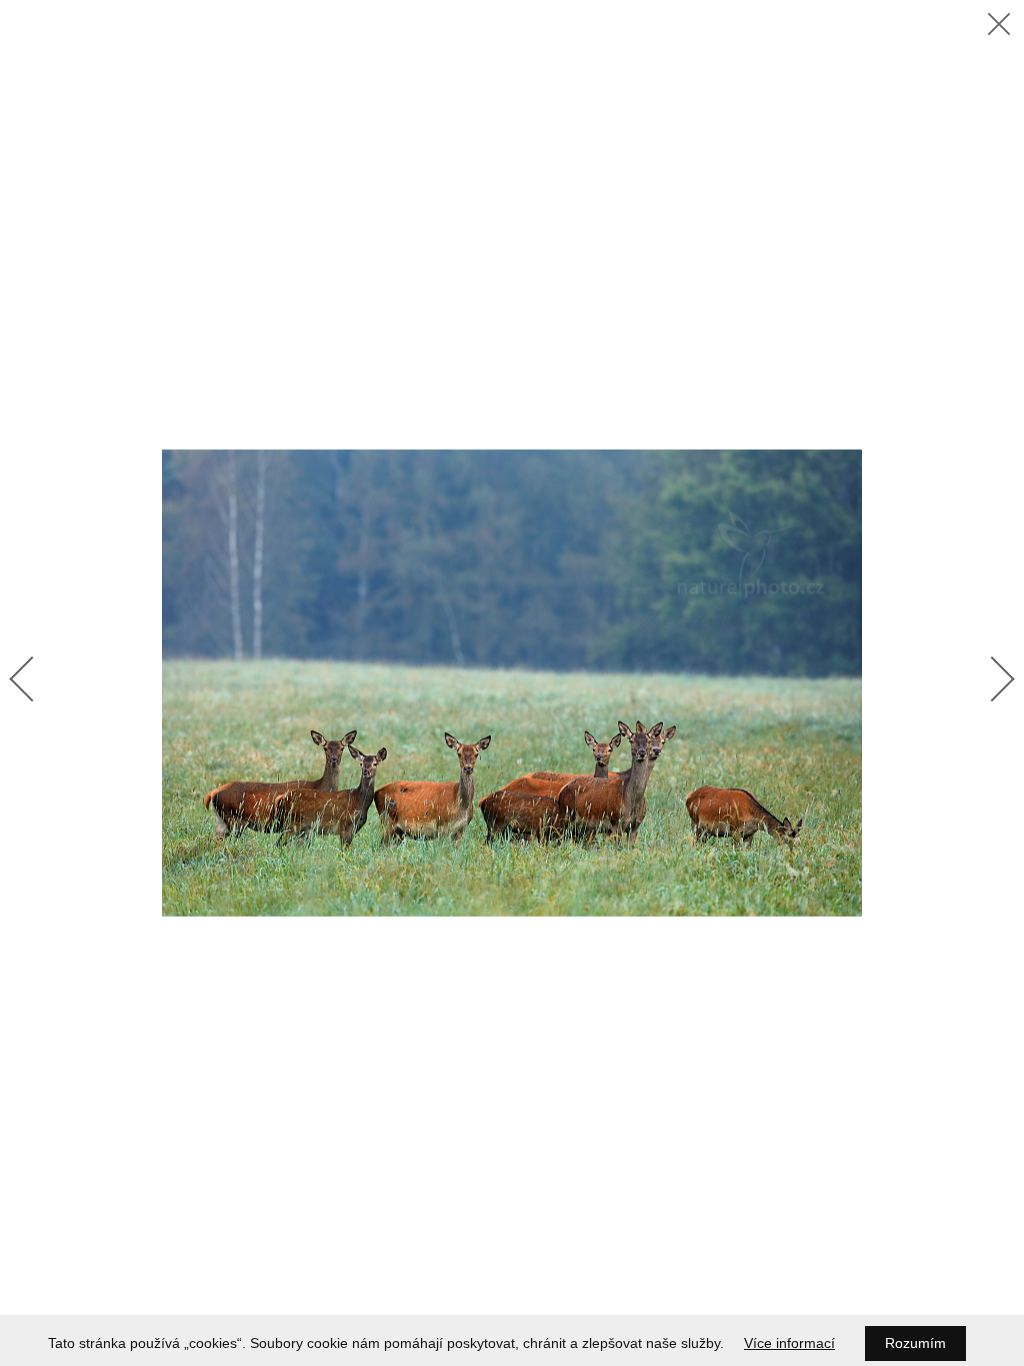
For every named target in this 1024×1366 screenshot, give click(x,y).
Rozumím (915, 1343)
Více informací (789, 1343)
